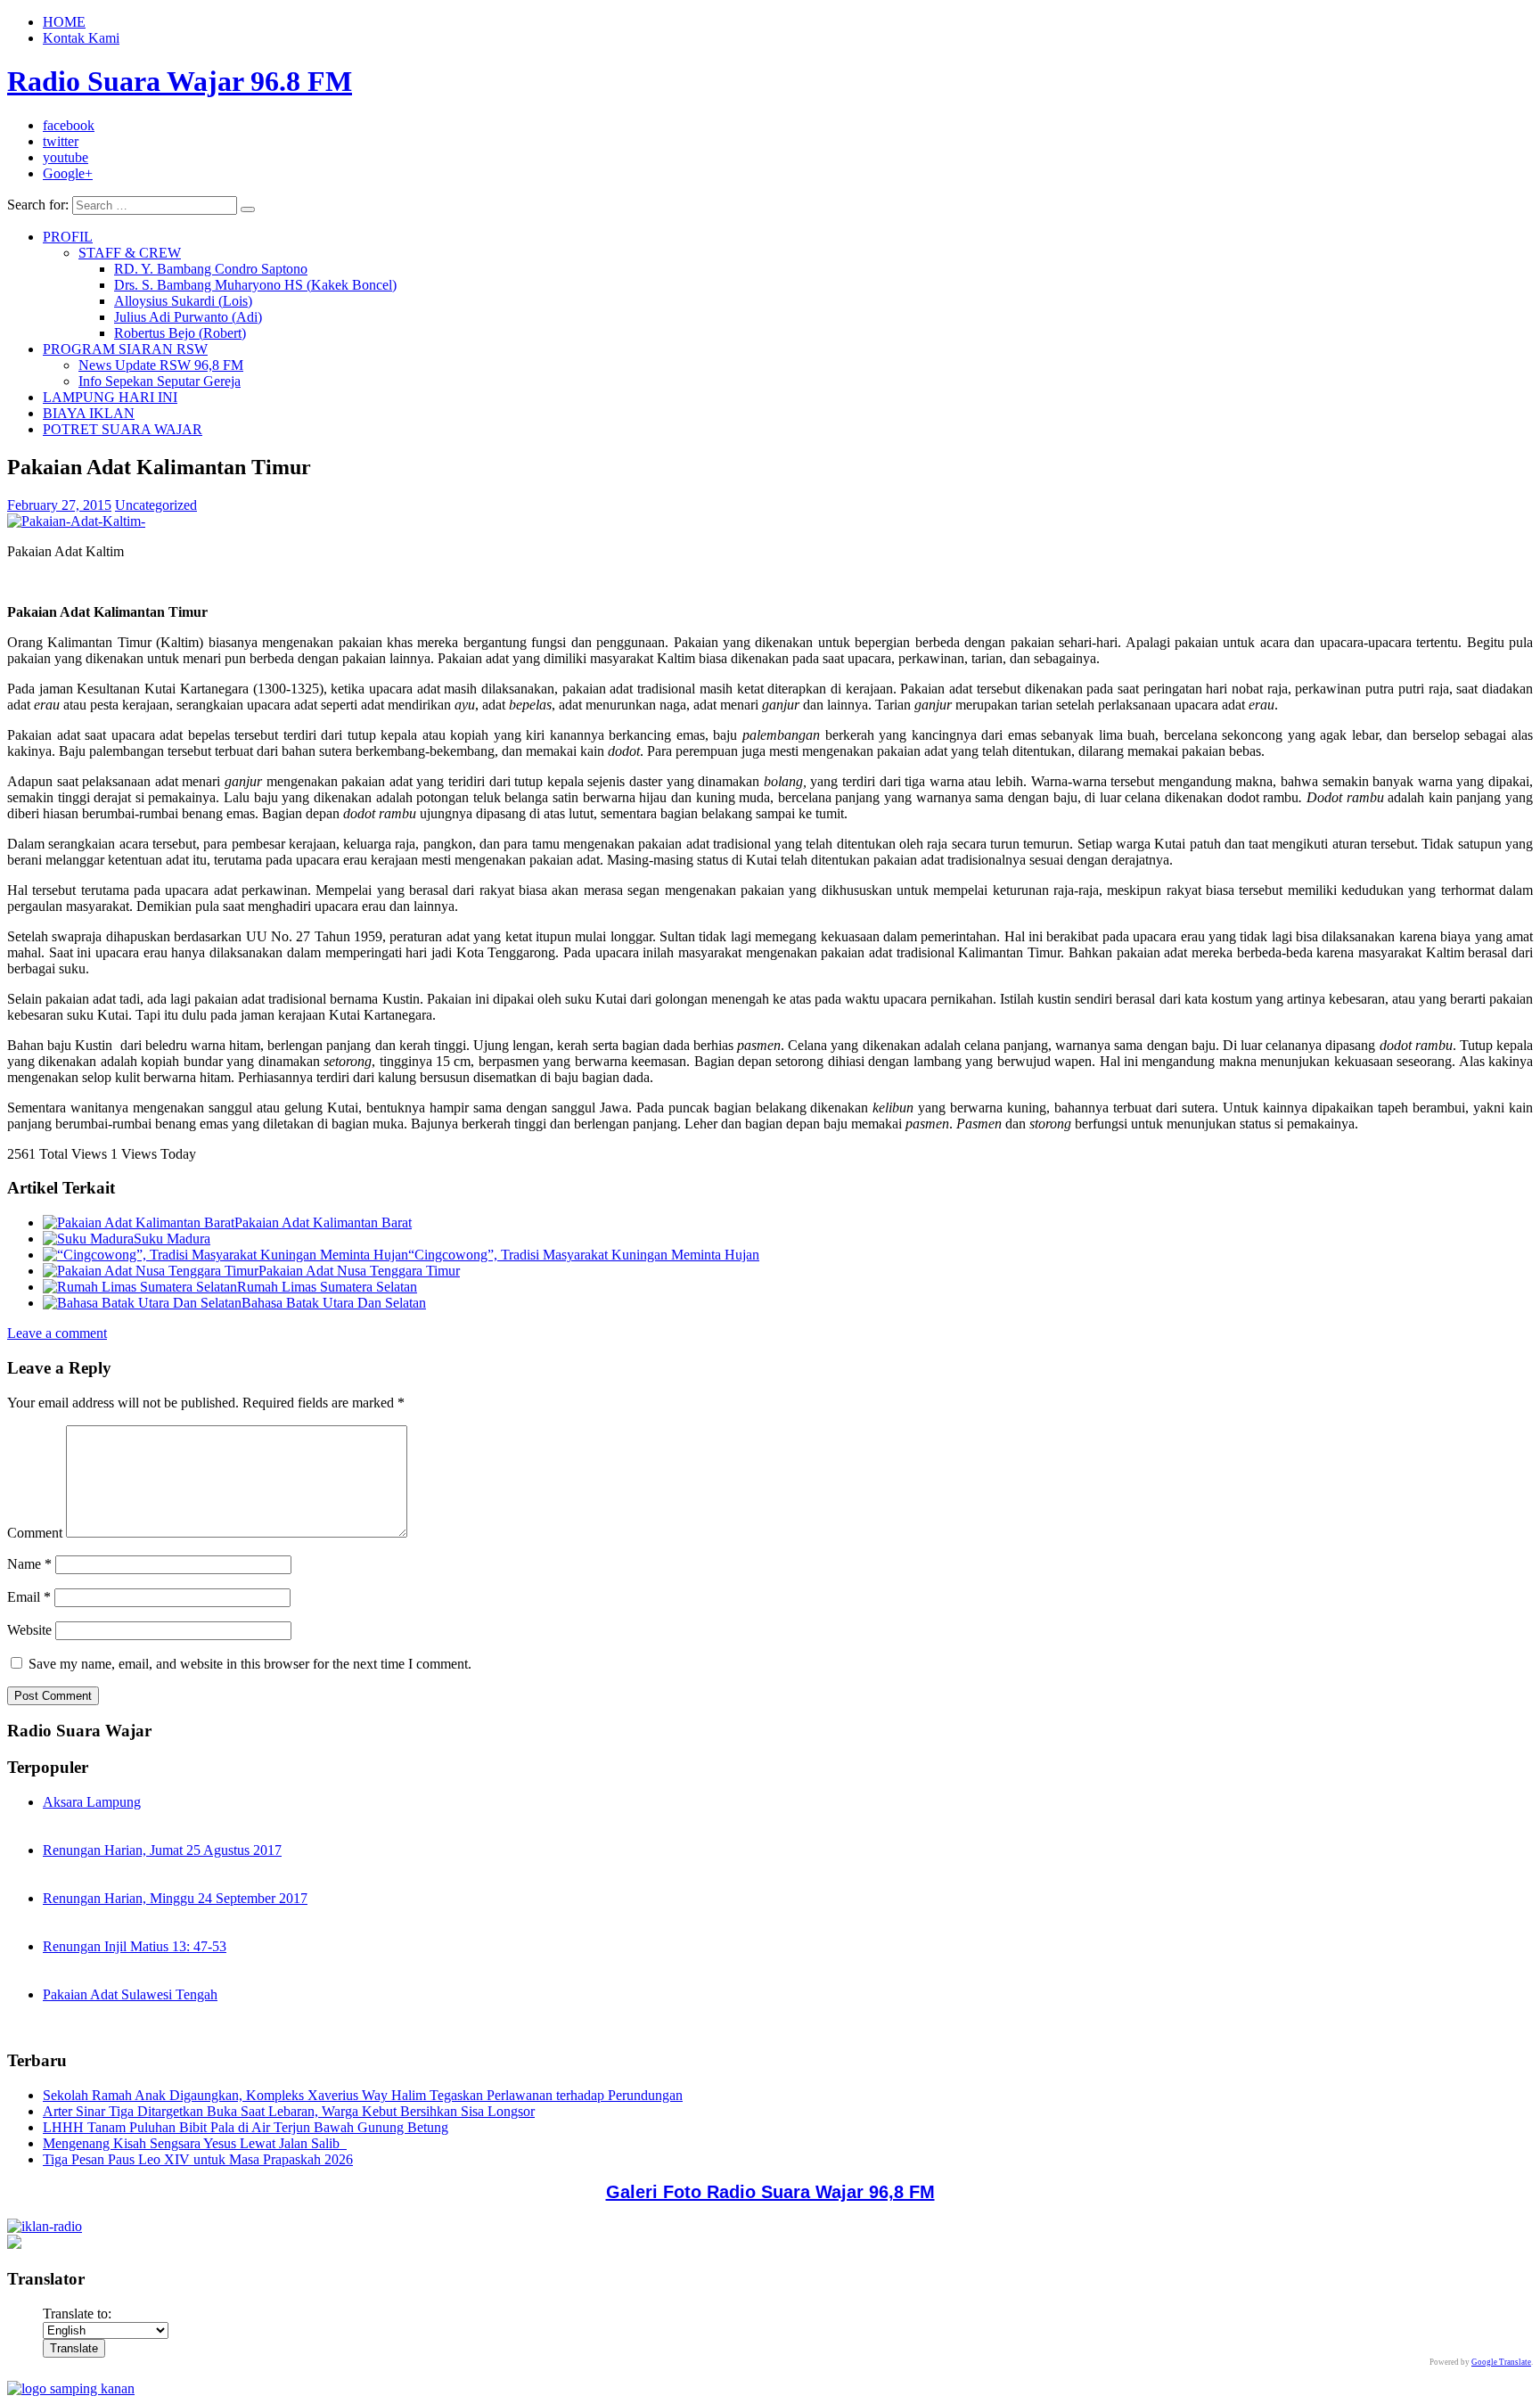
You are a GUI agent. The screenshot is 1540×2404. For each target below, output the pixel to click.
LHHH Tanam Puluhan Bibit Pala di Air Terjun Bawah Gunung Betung (246, 2127)
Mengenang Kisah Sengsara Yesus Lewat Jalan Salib (195, 2143)
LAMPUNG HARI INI (110, 397)
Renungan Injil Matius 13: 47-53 (135, 1946)
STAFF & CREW (130, 253)
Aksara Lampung (92, 1802)
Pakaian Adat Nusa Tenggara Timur (359, 1271)
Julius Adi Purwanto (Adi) (188, 317)
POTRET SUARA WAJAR (123, 429)
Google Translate (1501, 2362)
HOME (64, 22)
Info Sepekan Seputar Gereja (160, 381)
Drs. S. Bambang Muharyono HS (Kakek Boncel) (255, 285)
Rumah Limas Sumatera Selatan (327, 1287)
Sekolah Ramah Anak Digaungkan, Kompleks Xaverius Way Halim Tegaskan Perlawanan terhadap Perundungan (363, 2095)
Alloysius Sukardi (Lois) (183, 301)
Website (29, 1630)
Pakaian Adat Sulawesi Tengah (130, 1994)
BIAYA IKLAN (89, 413)
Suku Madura (172, 1239)
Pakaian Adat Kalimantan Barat (323, 1223)
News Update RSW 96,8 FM (161, 365)
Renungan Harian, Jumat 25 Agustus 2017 (162, 1850)
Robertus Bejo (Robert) (180, 333)
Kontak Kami (81, 38)
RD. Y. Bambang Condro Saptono (211, 269)
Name (29, 1564)
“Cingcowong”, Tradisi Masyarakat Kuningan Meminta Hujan (584, 1255)
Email (29, 1597)
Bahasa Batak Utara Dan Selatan (334, 1303)
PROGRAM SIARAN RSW (125, 349)
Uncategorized (156, 505)
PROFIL (68, 237)
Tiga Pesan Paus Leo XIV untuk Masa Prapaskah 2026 (198, 2159)
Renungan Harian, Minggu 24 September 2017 (175, 1898)
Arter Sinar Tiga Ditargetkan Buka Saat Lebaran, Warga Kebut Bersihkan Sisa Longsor (289, 2111)
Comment (35, 1533)
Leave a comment (57, 1333)
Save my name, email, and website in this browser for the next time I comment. (250, 1664)
